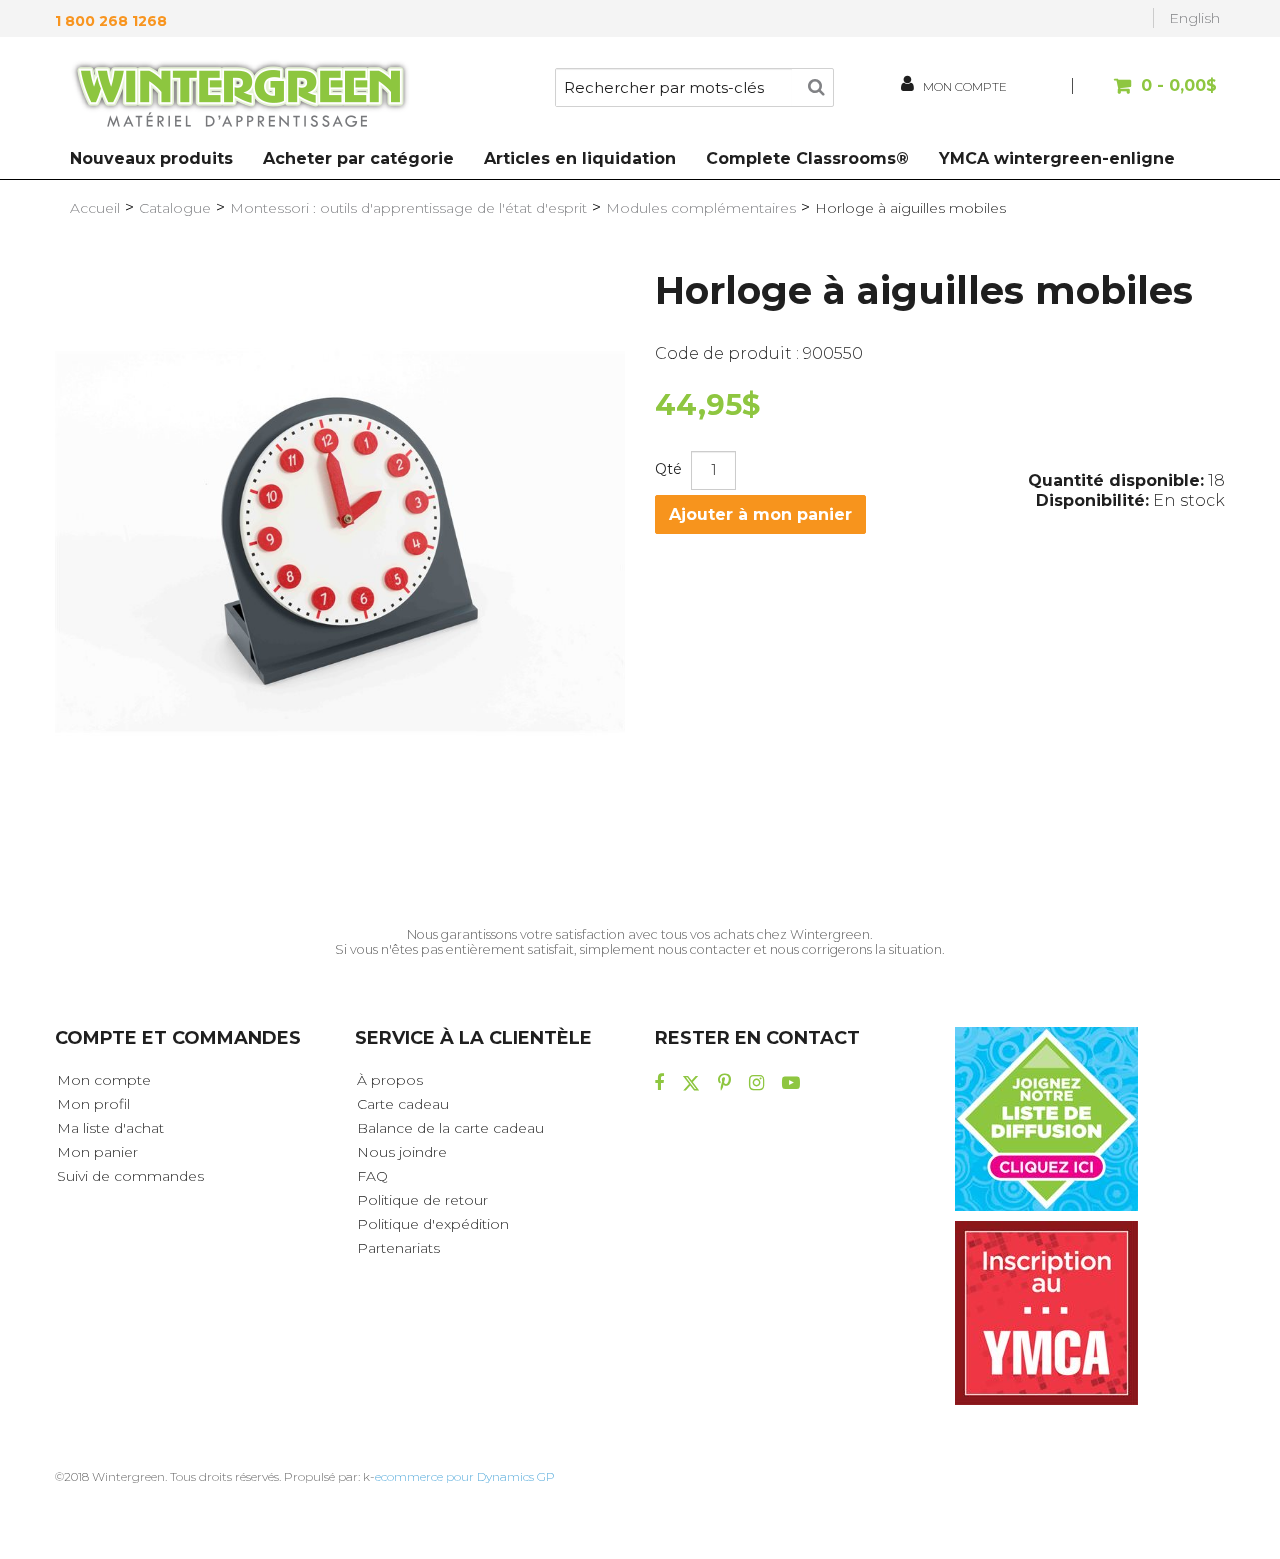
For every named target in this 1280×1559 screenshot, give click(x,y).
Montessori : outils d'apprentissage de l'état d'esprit (408, 208)
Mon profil (93, 1104)
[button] (1147, 95)
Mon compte (104, 1080)
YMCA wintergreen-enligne (1057, 158)
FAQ (372, 1176)
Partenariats (398, 1248)
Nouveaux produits (151, 158)
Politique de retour (422, 1200)
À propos (390, 1080)
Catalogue (175, 208)
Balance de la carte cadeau (450, 1128)
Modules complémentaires (701, 208)
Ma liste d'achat (110, 1128)
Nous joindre (402, 1152)
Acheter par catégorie (358, 158)
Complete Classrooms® (807, 158)
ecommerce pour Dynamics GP (465, 1476)
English (1194, 18)
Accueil (95, 208)
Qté (668, 469)
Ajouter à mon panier (760, 514)
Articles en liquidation (580, 158)
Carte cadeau (403, 1104)
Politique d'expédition (433, 1224)
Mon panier (97, 1152)
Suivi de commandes (130, 1176)
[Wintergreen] (240, 98)
